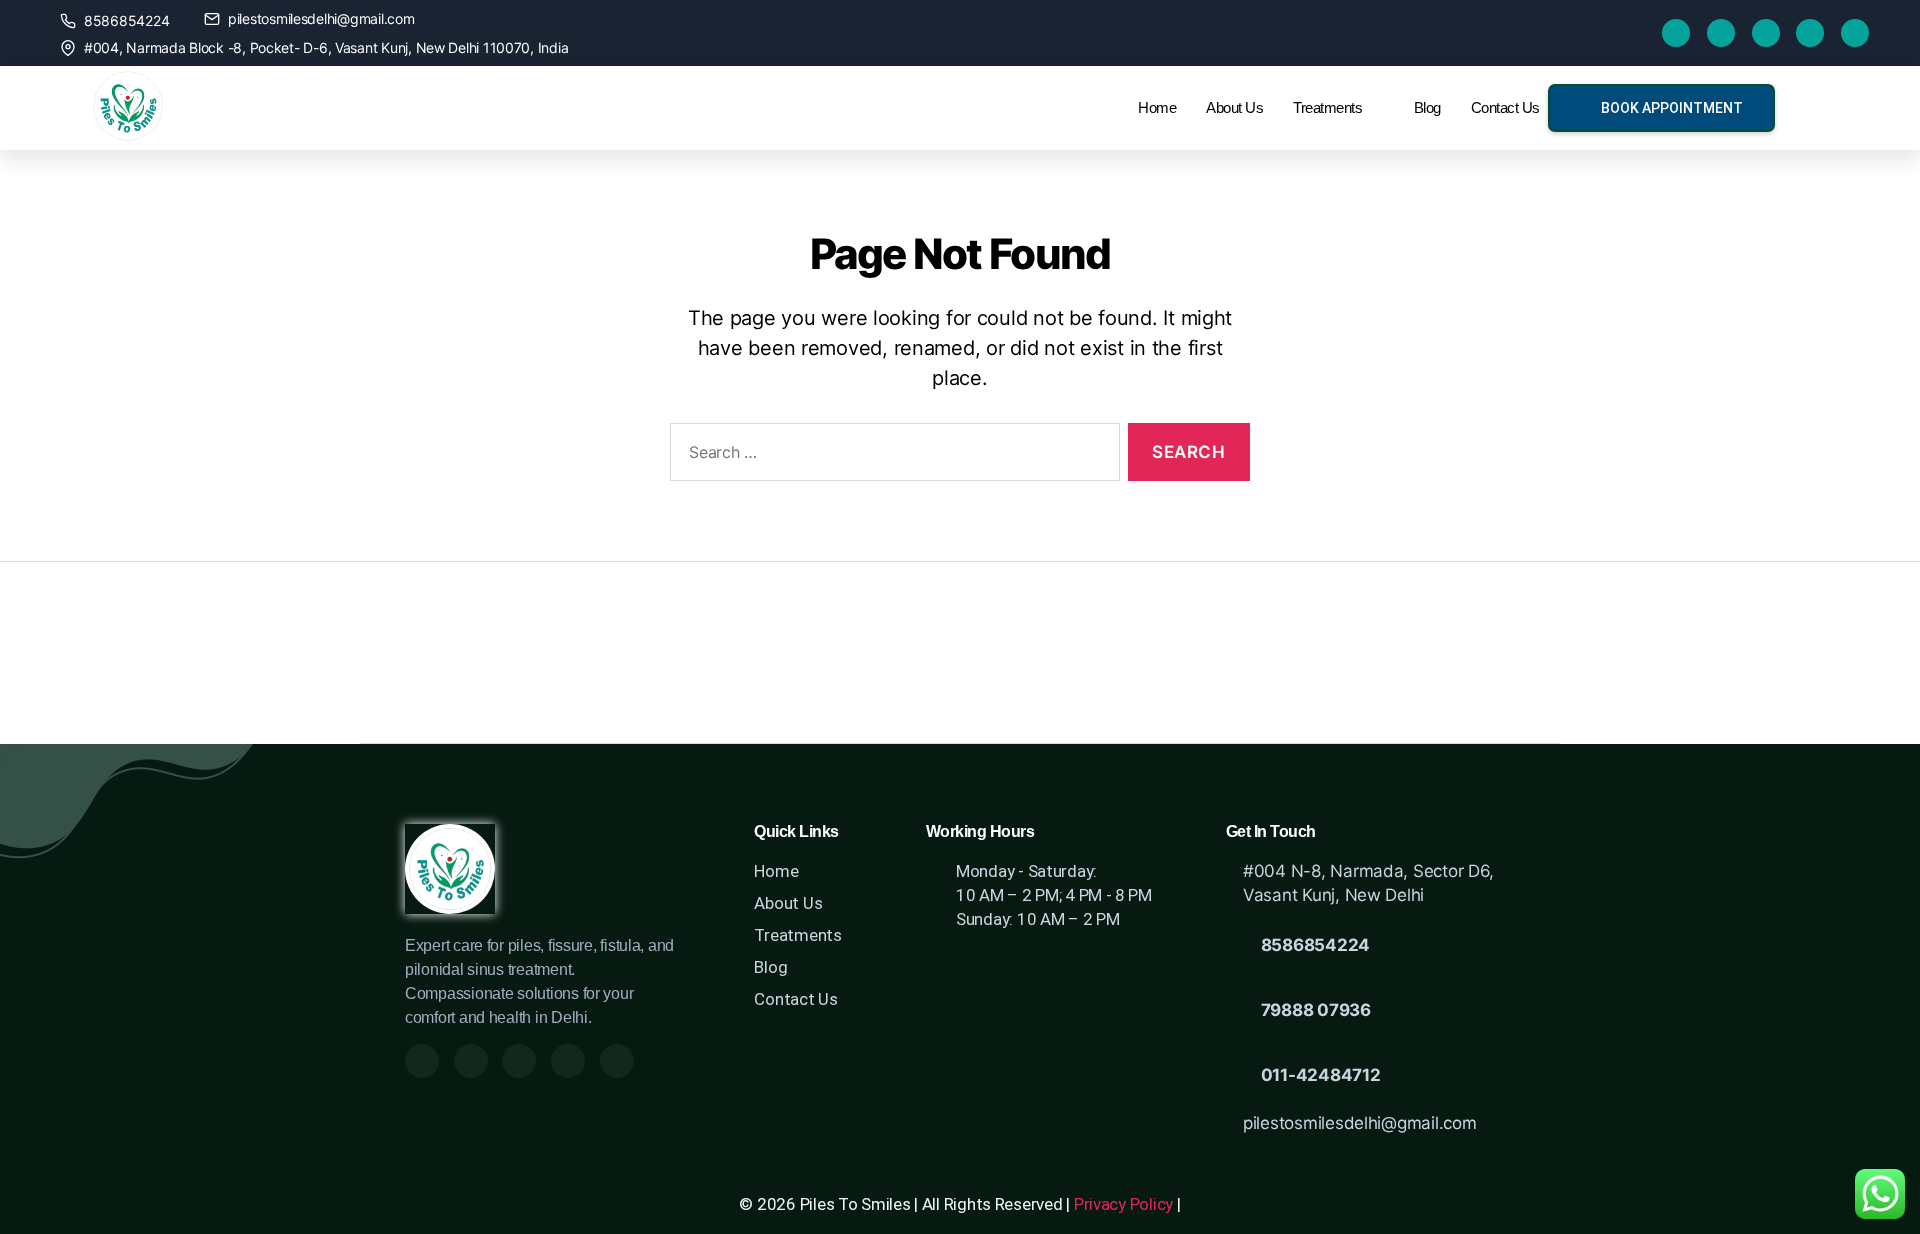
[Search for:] (891, 456)
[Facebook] (1676, 33)
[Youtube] (1766, 33)
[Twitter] (1721, 33)
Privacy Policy (1123, 1204)
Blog (1427, 107)
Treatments (1327, 107)
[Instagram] (1810, 33)
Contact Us (1505, 107)
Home (1157, 107)
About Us (1234, 107)
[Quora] (1855, 33)
